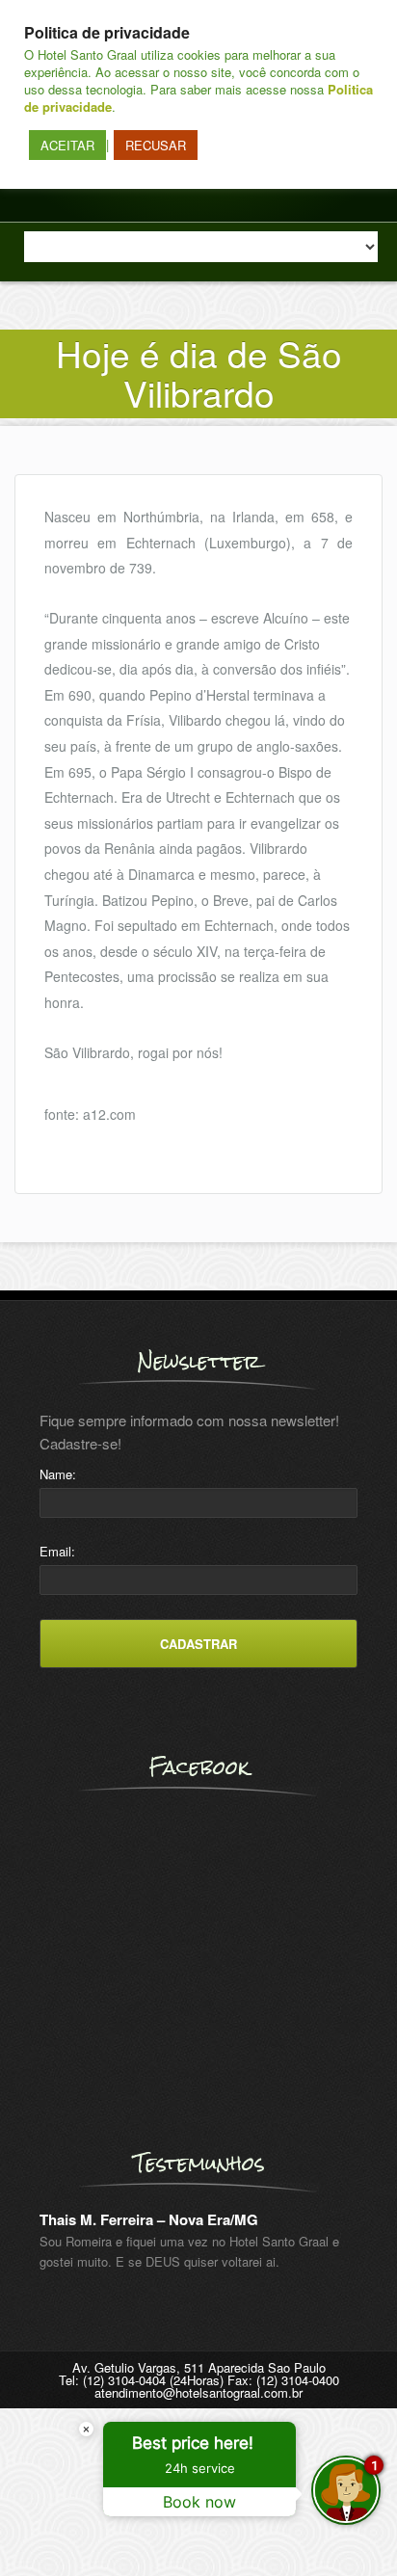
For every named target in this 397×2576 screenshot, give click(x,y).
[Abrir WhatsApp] (48, 2527)
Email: (57, 1551)
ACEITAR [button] (67, 145)
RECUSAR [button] (156, 145)
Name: (58, 1474)
